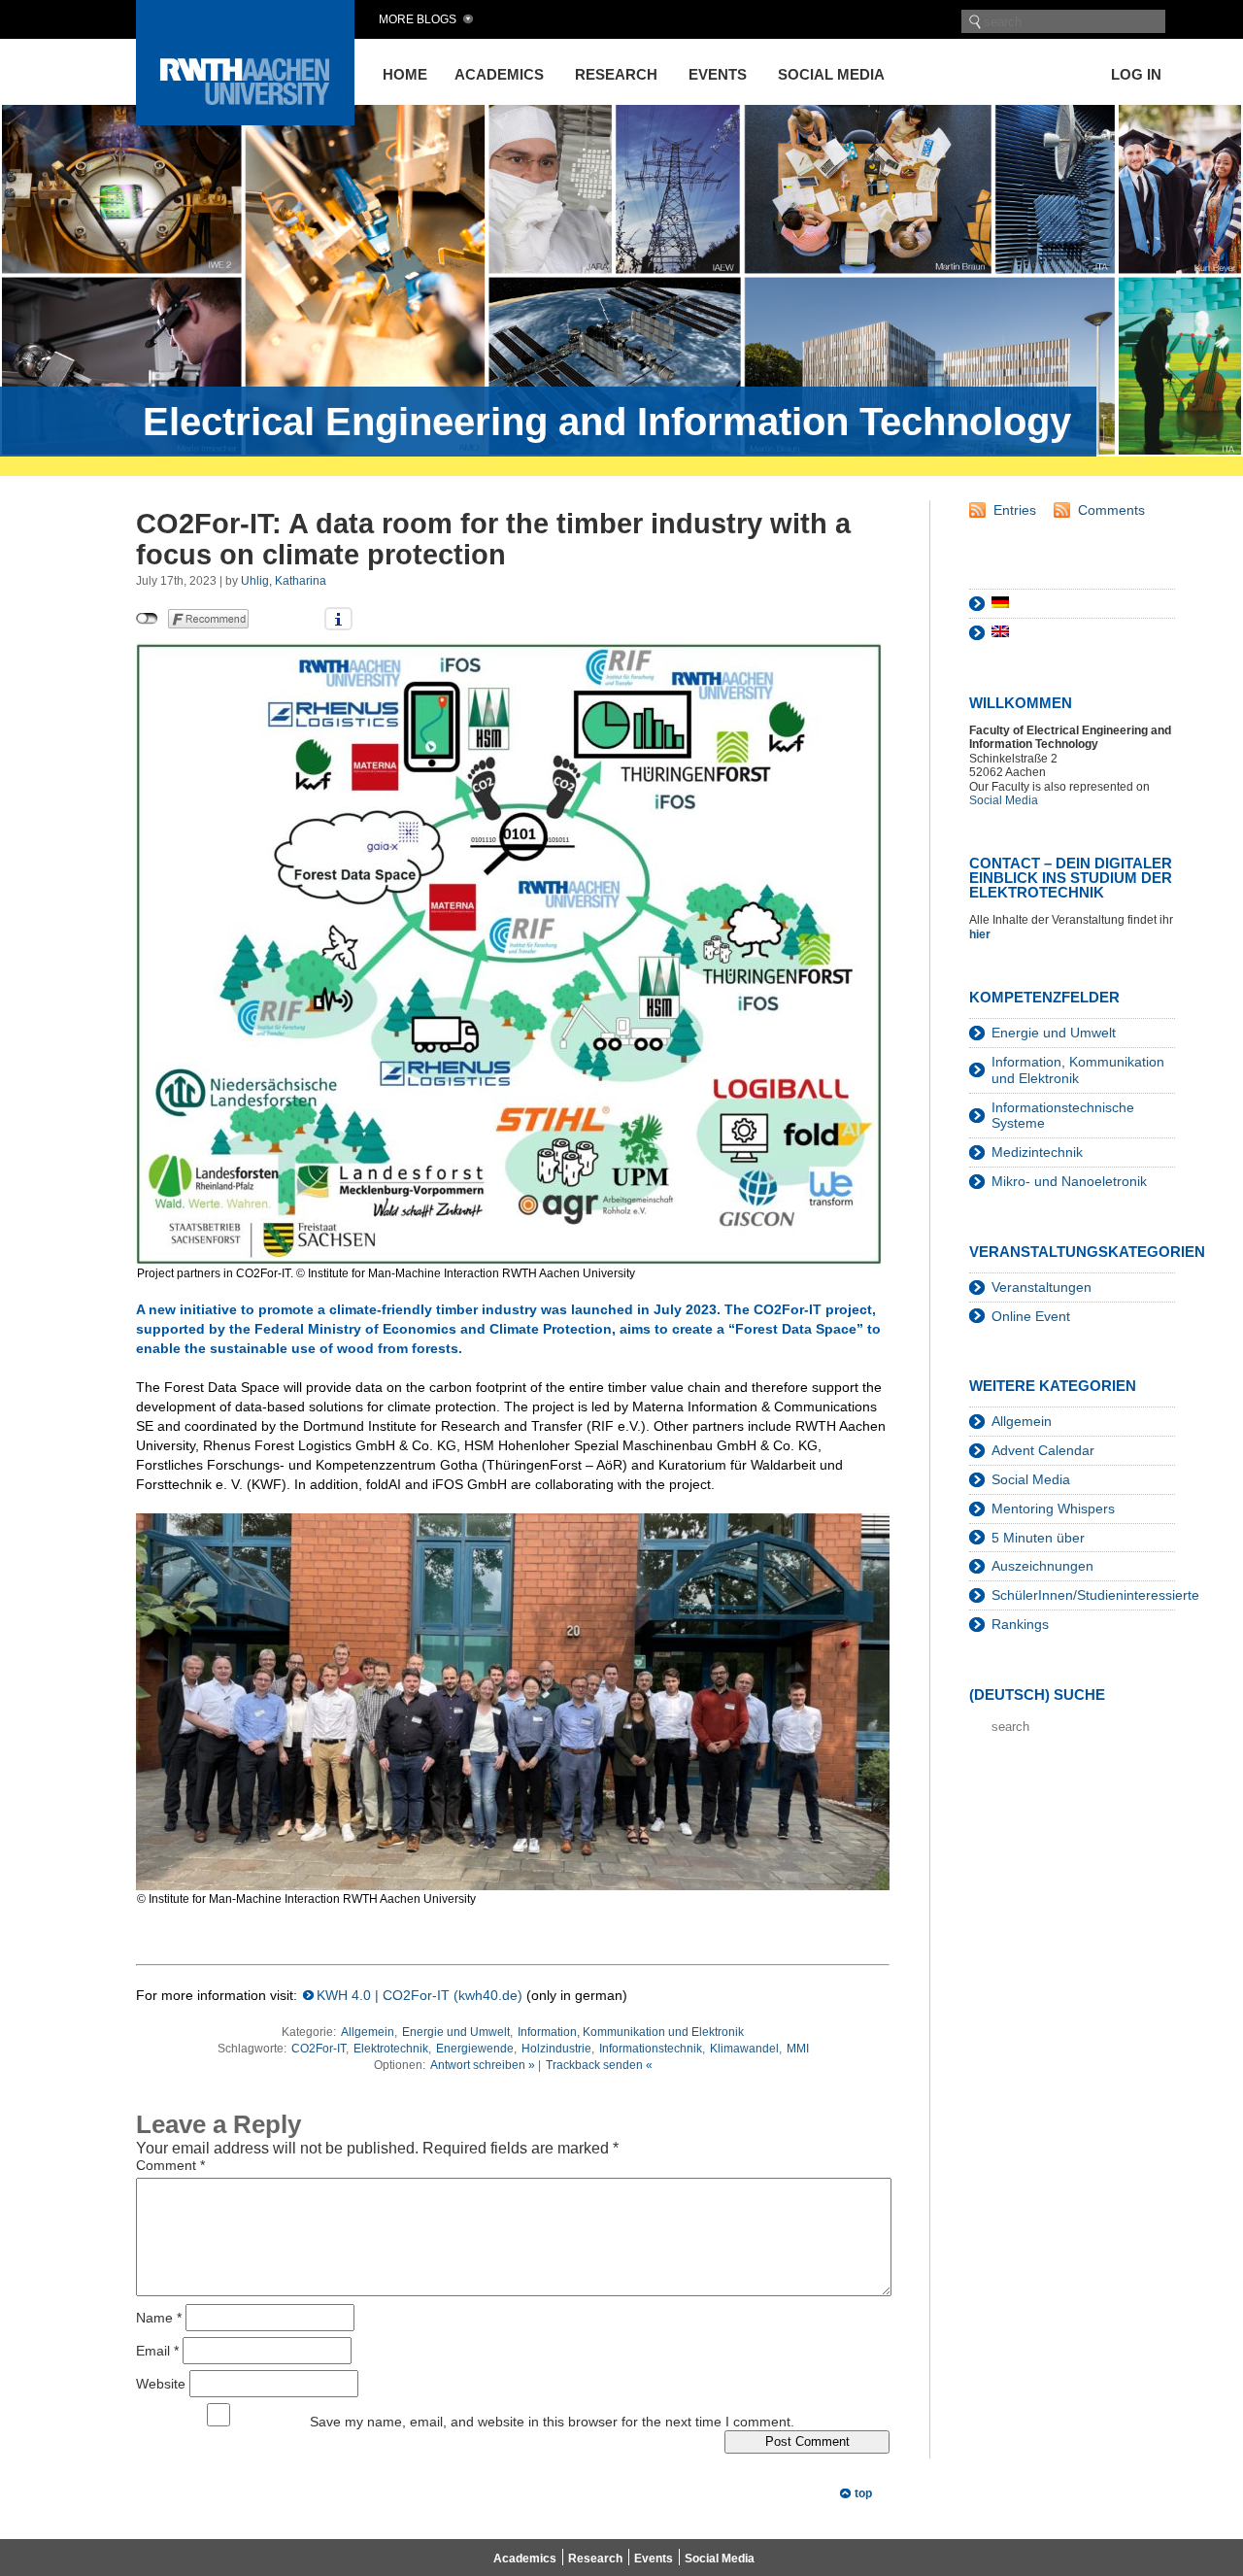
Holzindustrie (556, 2049)
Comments (1111, 510)
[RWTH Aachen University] (245, 120)
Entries (1015, 510)
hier (981, 934)
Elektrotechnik (391, 2049)
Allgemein (368, 2032)
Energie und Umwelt (456, 2032)
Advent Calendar (1043, 1450)
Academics (499, 74)
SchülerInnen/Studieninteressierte (1095, 1595)
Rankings (1020, 1624)
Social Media (831, 74)
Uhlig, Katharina (284, 581)
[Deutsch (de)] (1000, 603)
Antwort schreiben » (483, 2065)
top (863, 2493)
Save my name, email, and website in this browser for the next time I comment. (552, 2422)
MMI (798, 2049)
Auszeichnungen (1042, 1566)
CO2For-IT (319, 2049)
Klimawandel (744, 2049)
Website (161, 2383)
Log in (1136, 74)
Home (405, 74)
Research (616, 74)
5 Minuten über (1038, 1538)
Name (159, 2317)
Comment (170, 2165)
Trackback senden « (599, 2065)
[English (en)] (1000, 632)
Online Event (1031, 1316)
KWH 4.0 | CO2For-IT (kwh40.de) (420, 1995)
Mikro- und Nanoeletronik (1069, 1181)
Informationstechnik (651, 2049)
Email (157, 2350)
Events (718, 74)
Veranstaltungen (1041, 1287)
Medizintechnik (1037, 1152)
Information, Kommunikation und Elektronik (631, 2032)
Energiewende (475, 2049)
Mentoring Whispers (1053, 1508)
